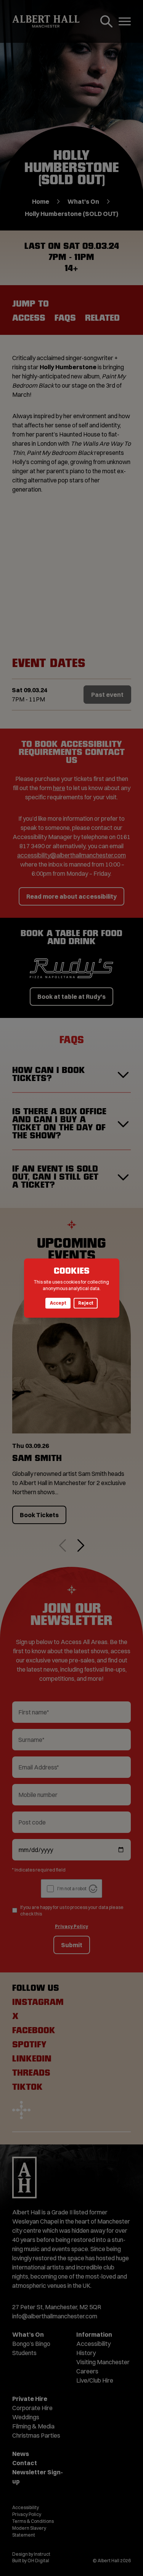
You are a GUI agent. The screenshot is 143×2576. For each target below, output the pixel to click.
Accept (58, 1303)
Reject (86, 1303)
